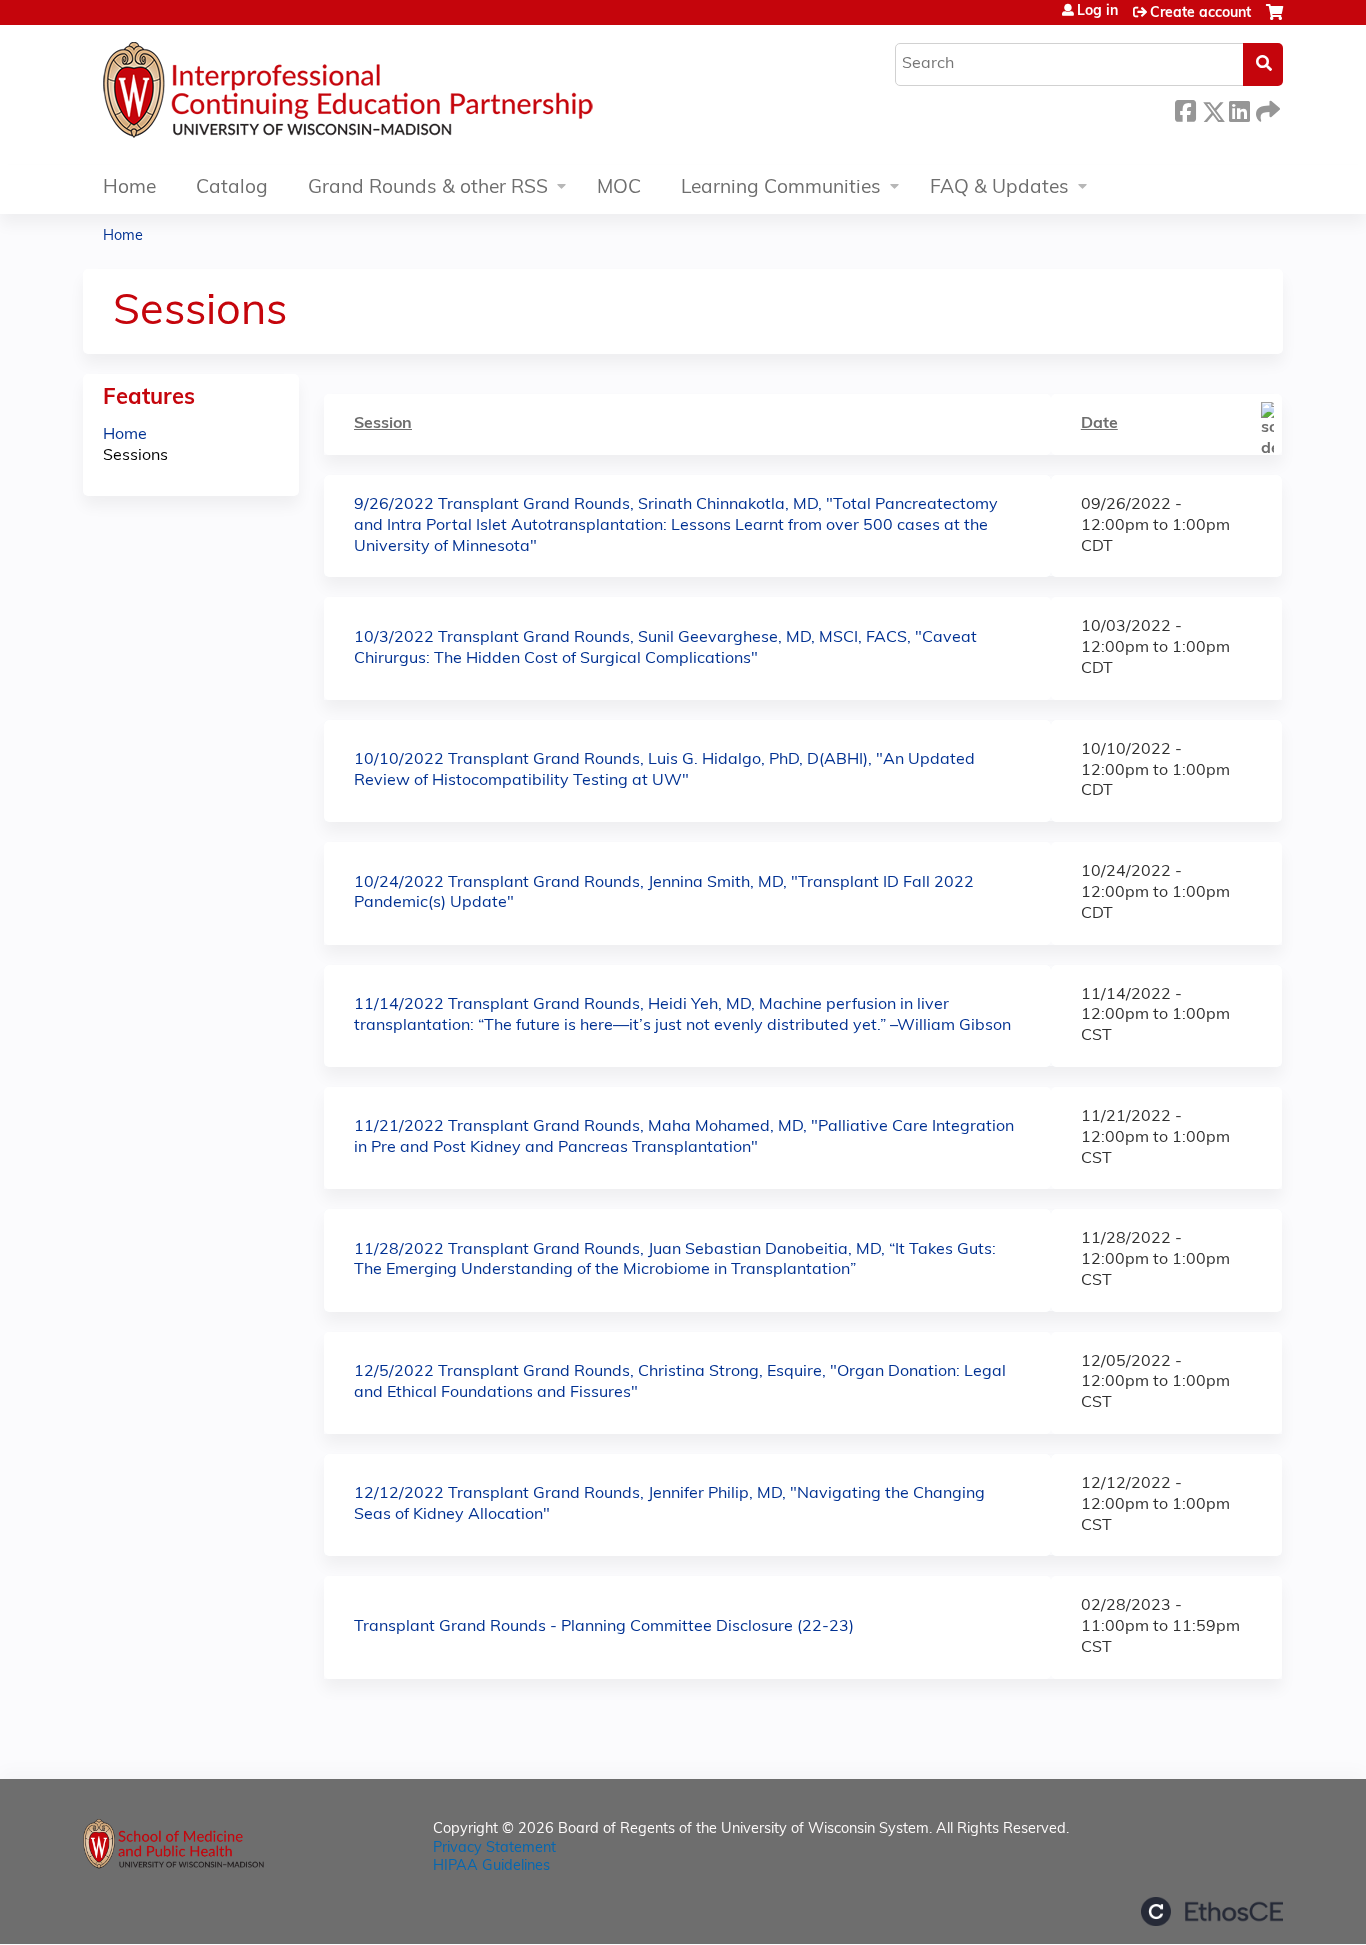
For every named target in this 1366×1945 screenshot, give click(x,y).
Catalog (232, 188)
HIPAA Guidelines (491, 1866)
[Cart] (1274, 20)
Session (383, 424)
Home (129, 188)
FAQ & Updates (999, 188)
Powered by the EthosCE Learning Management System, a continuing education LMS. (1212, 1911)
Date (1099, 424)
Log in (1097, 12)
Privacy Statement (494, 1848)
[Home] (408, 95)
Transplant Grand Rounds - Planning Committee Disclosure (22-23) (604, 1627)
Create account (1200, 13)
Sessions (135, 456)
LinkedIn (1239, 108)
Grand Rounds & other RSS (428, 188)
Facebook (1185, 108)
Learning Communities (781, 188)
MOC (619, 188)
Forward (1266, 108)
